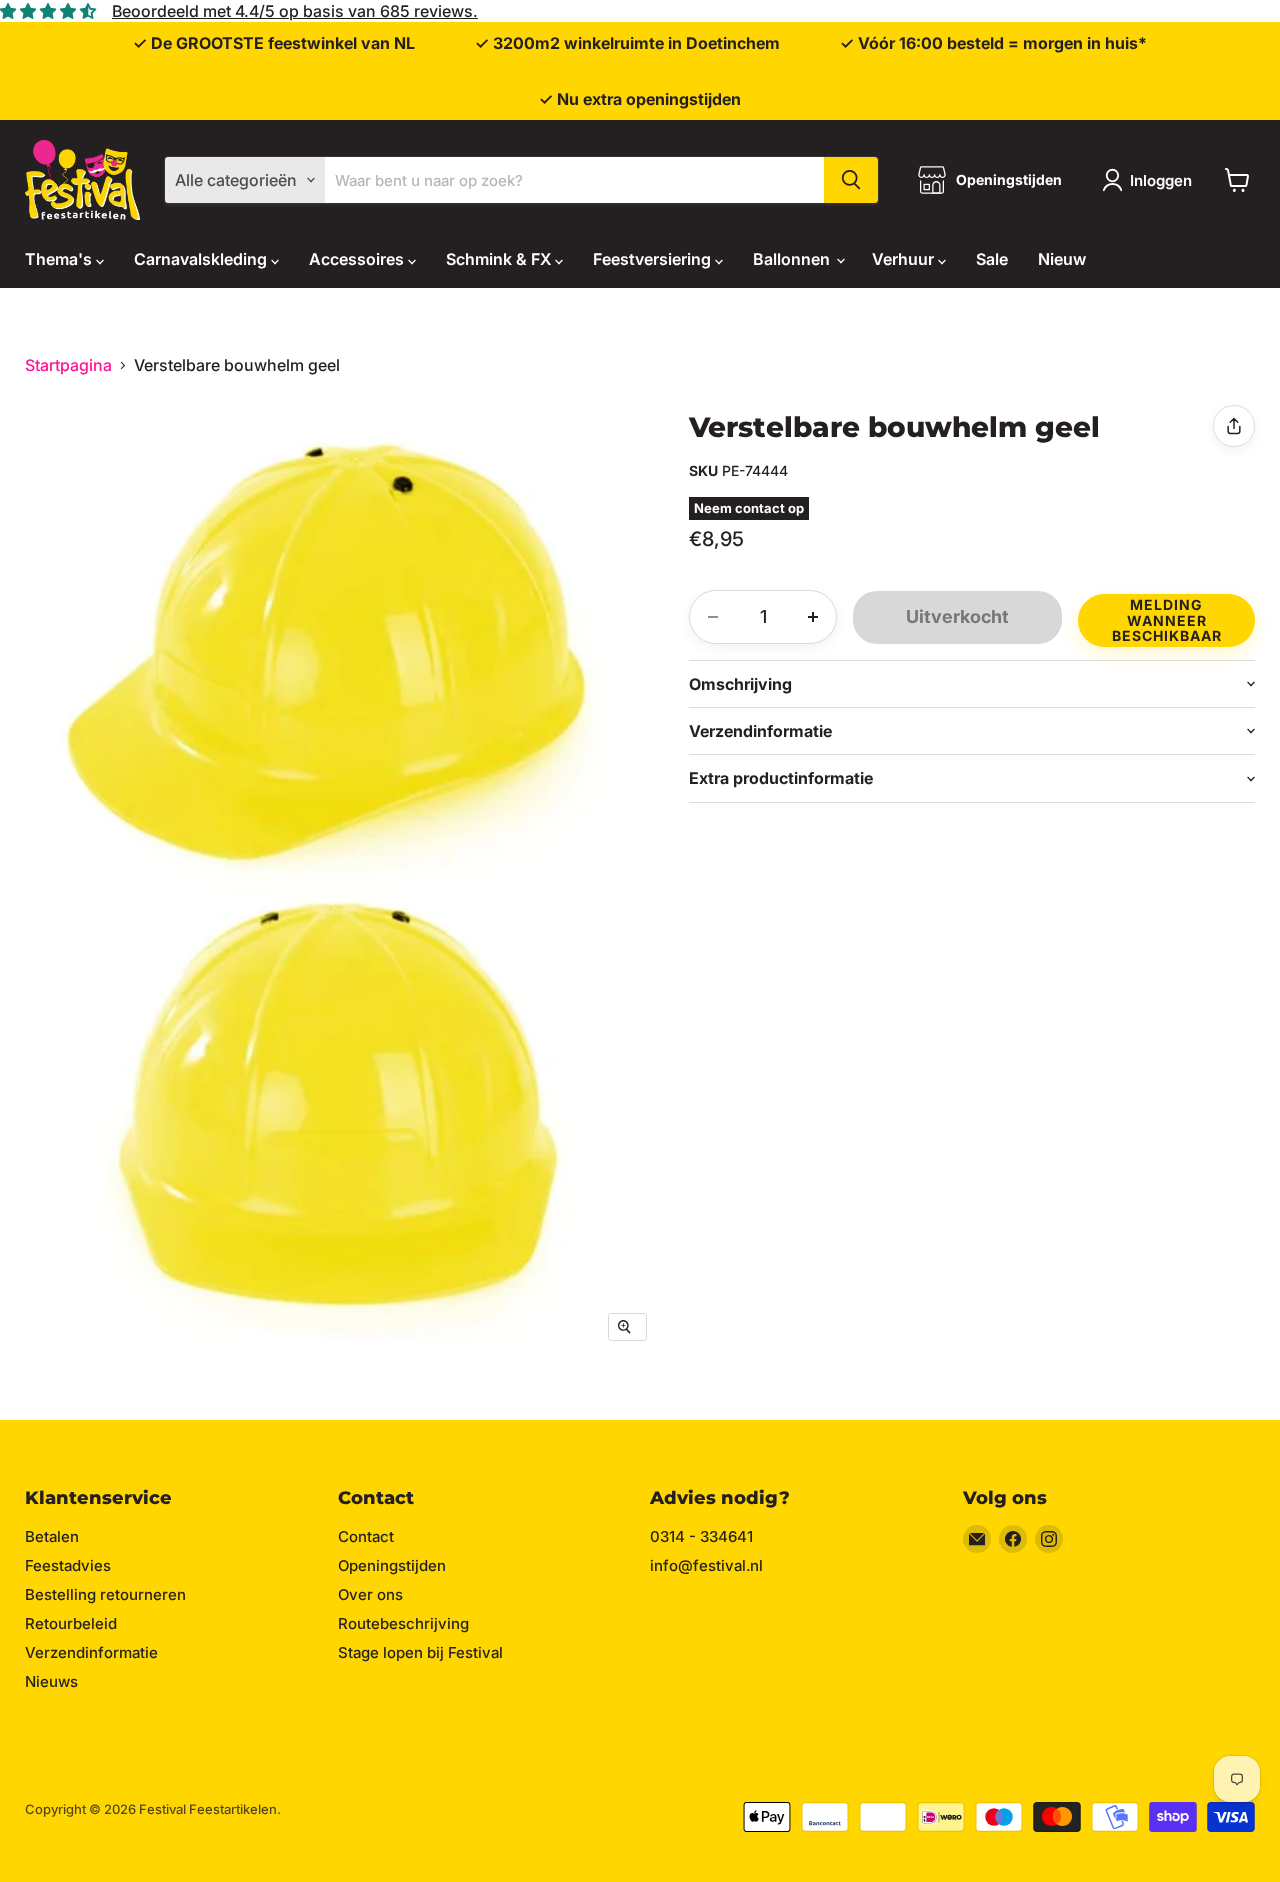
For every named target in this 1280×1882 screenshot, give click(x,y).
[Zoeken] (851, 180)
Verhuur (905, 259)
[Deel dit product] (1234, 426)
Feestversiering (654, 259)
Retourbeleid (71, 1623)
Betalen (52, 1536)
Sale (992, 259)
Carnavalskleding (202, 259)
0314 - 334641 (701, 1536)
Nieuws (51, 1681)
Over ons (370, 1594)
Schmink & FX (500, 259)
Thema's (60, 259)
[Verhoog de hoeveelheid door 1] (813, 617)
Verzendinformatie (91, 1652)
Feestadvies (68, 1565)
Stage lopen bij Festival (420, 1652)
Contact (366, 1536)
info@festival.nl (706, 1565)
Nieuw (1062, 259)
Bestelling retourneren (105, 1594)
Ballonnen (793, 259)
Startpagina (68, 365)
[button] (1166, 617)
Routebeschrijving (403, 1623)
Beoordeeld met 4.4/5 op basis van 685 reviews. (295, 11)
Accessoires (358, 259)
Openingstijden (392, 1565)
